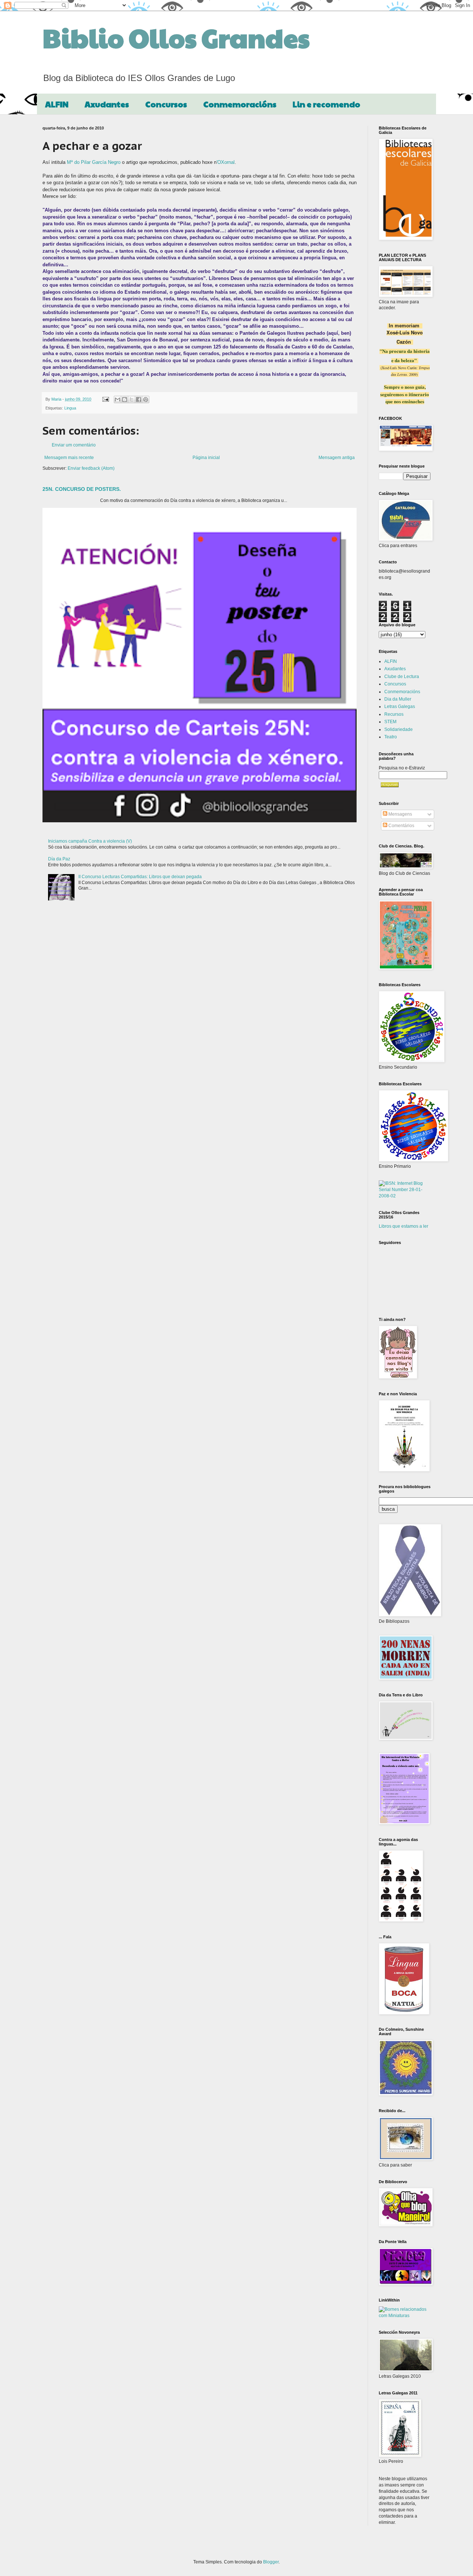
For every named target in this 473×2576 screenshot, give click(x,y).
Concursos (166, 104)
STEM (390, 722)
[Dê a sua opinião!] (125, 399)
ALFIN (57, 104)
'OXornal (226, 162)
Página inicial (206, 458)
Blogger (271, 2562)
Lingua (70, 408)
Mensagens (400, 814)
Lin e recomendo (326, 104)
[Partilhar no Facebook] (139, 399)
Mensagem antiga (337, 458)
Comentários (401, 826)
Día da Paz (59, 859)
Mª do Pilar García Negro (94, 162)
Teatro (391, 737)
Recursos (394, 714)
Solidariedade (399, 729)
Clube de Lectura (402, 677)
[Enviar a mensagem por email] (118, 399)
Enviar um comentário (74, 445)
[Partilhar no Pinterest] (146, 399)
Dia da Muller (398, 699)
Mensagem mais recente (69, 458)
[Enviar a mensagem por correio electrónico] (105, 399)
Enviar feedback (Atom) (91, 468)
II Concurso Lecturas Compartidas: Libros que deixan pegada (140, 877)
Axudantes (107, 104)
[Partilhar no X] (132, 399)
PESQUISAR (390, 785)
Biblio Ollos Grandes (176, 37)
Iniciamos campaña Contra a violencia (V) (90, 841)
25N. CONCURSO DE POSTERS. (82, 489)
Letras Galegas (400, 707)
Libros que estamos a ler (404, 1226)
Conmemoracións (240, 104)
